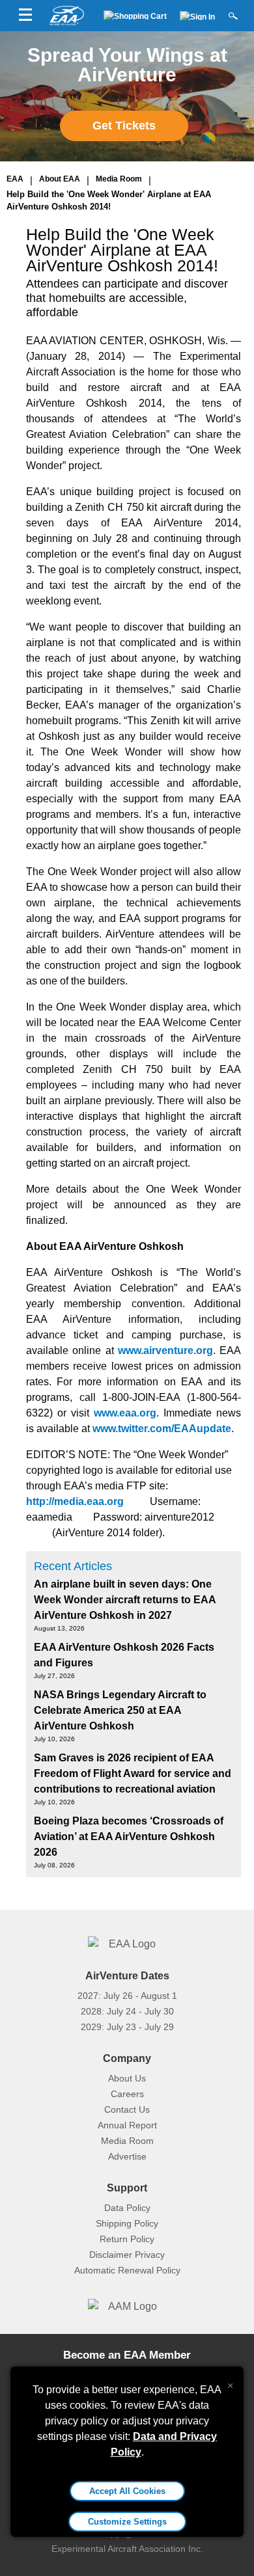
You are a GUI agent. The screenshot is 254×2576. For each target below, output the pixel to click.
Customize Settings (127, 2522)
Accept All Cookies (127, 2491)
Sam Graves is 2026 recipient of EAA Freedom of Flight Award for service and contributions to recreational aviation (133, 1773)
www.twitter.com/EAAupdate (162, 1429)
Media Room (119, 179)
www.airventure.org (165, 1350)
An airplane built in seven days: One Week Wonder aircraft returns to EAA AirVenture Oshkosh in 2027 (125, 1600)
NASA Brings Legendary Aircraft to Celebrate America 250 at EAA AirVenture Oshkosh (120, 1710)
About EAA (60, 179)
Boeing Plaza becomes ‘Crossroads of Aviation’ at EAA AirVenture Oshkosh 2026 (129, 1837)
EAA (15, 179)
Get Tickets (124, 126)
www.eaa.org (125, 1413)
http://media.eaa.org (75, 1501)
